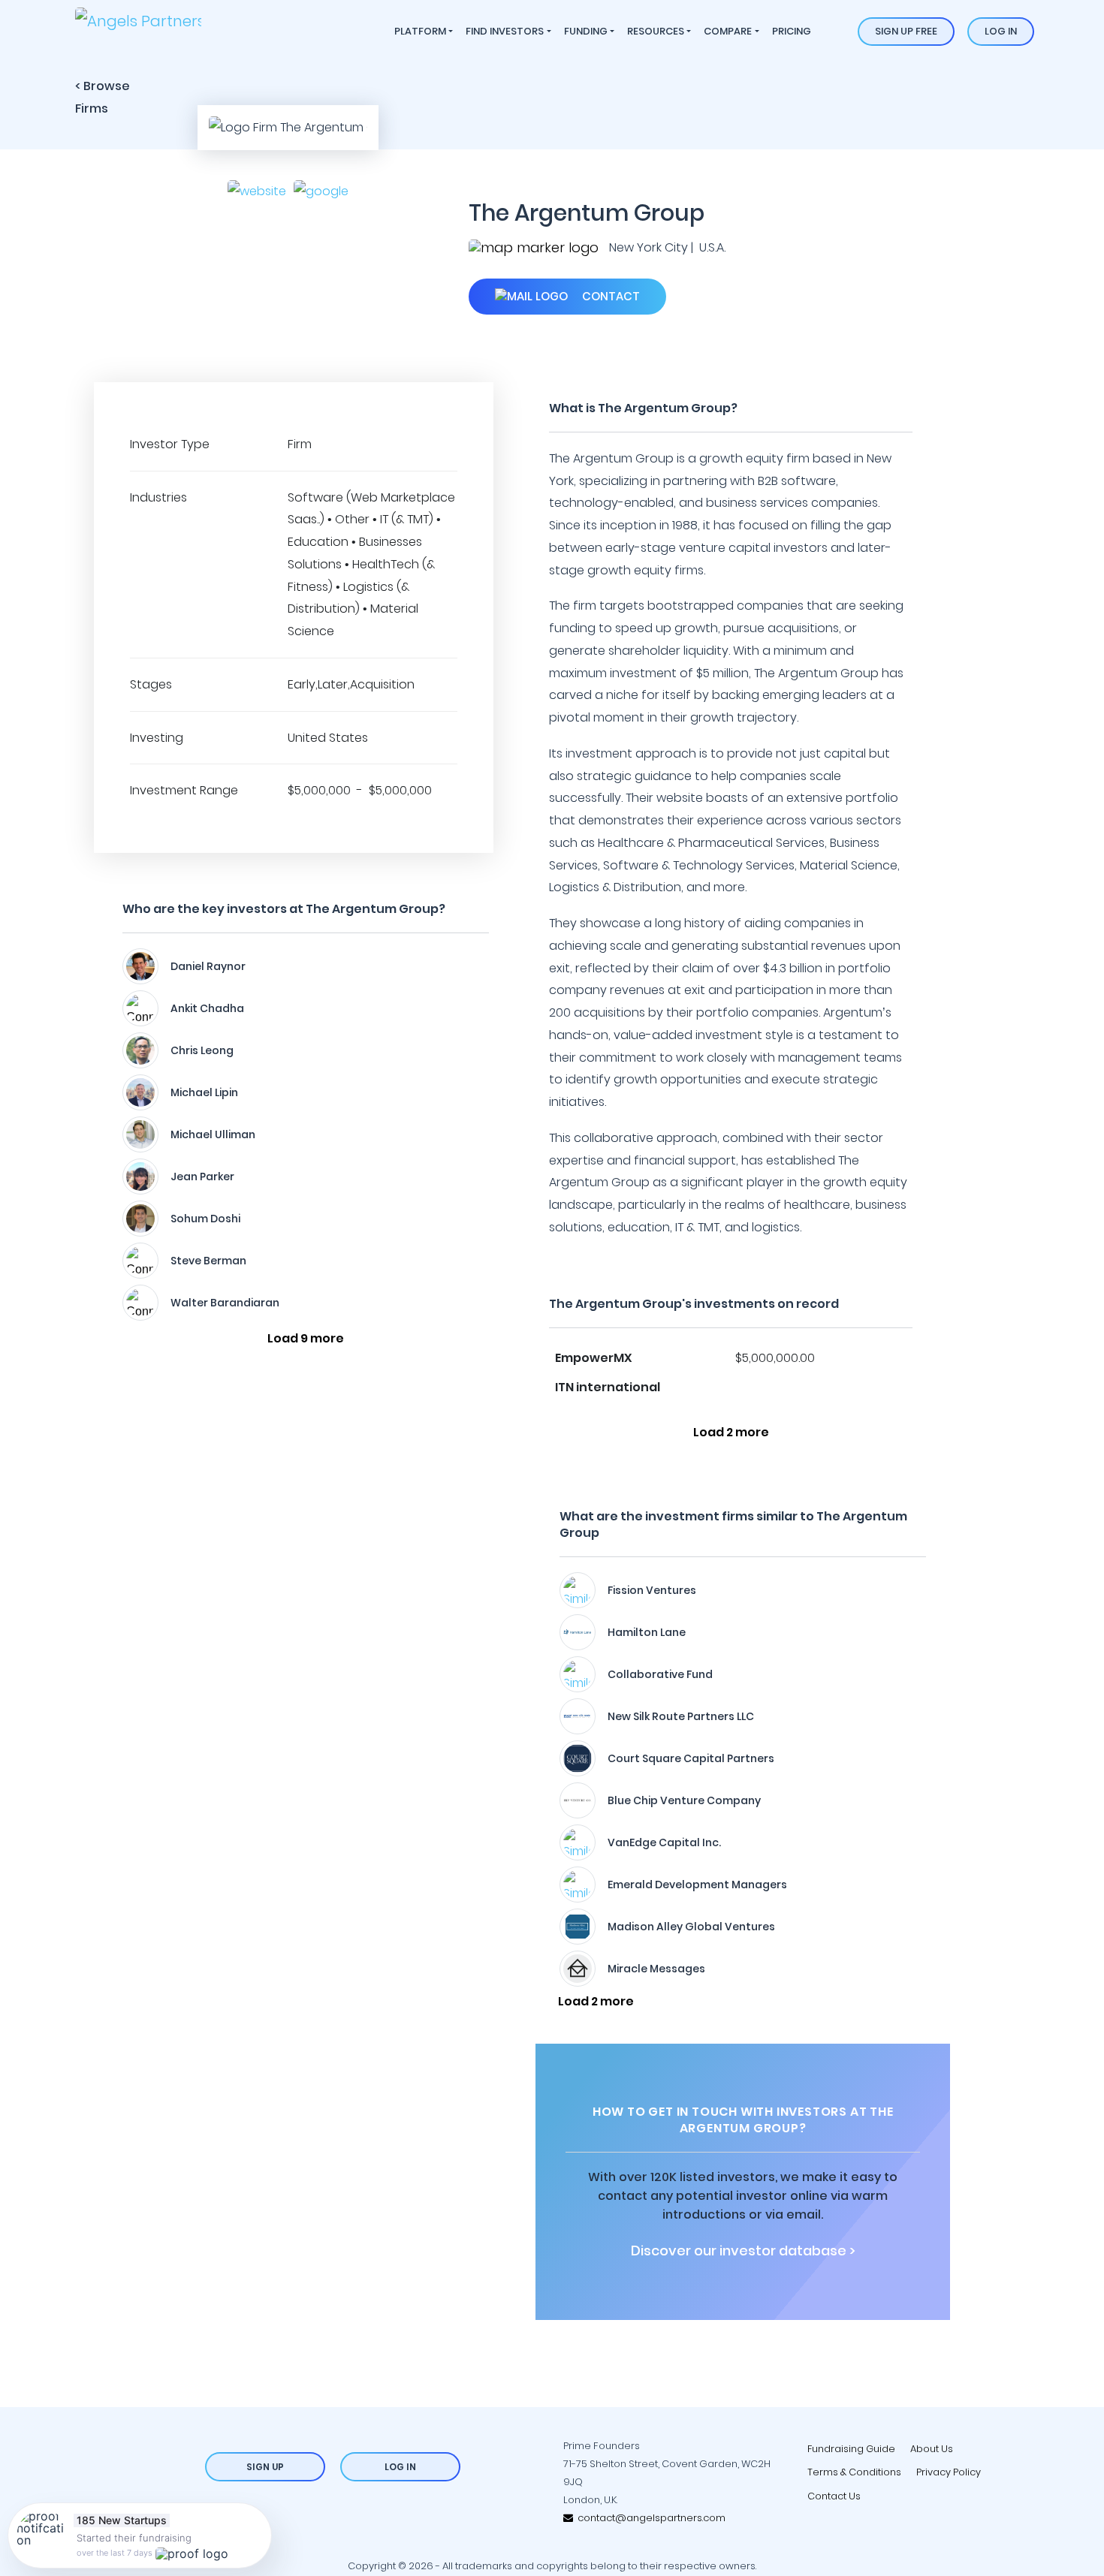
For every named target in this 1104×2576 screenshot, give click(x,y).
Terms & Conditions (854, 2472)
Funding (586, 31)
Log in (1001, 31)
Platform (420, 31)
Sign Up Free (906, 31)
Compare (728, 31)
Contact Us (834, 2496)
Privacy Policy (949, 2472)
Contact (609, 296)
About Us (932, 2449)
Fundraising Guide (851, 2449)
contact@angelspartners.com (649, 2518)
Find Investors (505, 31)
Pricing (792, 31)
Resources (656, 31)
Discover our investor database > (743, 2251)
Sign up (265, 2467)
